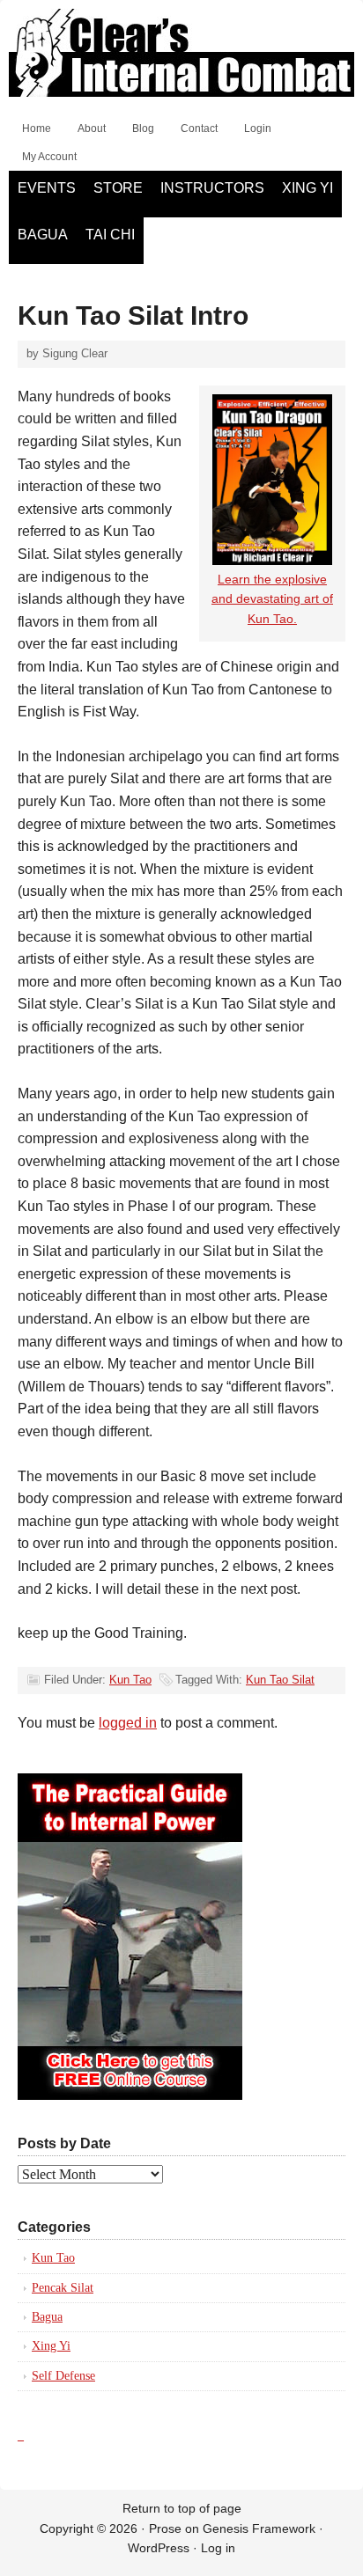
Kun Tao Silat (280, 1680)
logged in (128, 1723)
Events (47, 188)
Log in (218, 2548)
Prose (165, 2528)
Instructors (212, 188)
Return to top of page (182, 2508)
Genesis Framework (259, 2528)
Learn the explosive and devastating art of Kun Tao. (272, 599)
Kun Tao (130, 1680)
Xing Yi (307, 188)
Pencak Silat (63, 2288)
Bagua (43, 235)
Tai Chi (110, 235)
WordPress (159, 2548)
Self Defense (63, 2376)
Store (118, 188)
